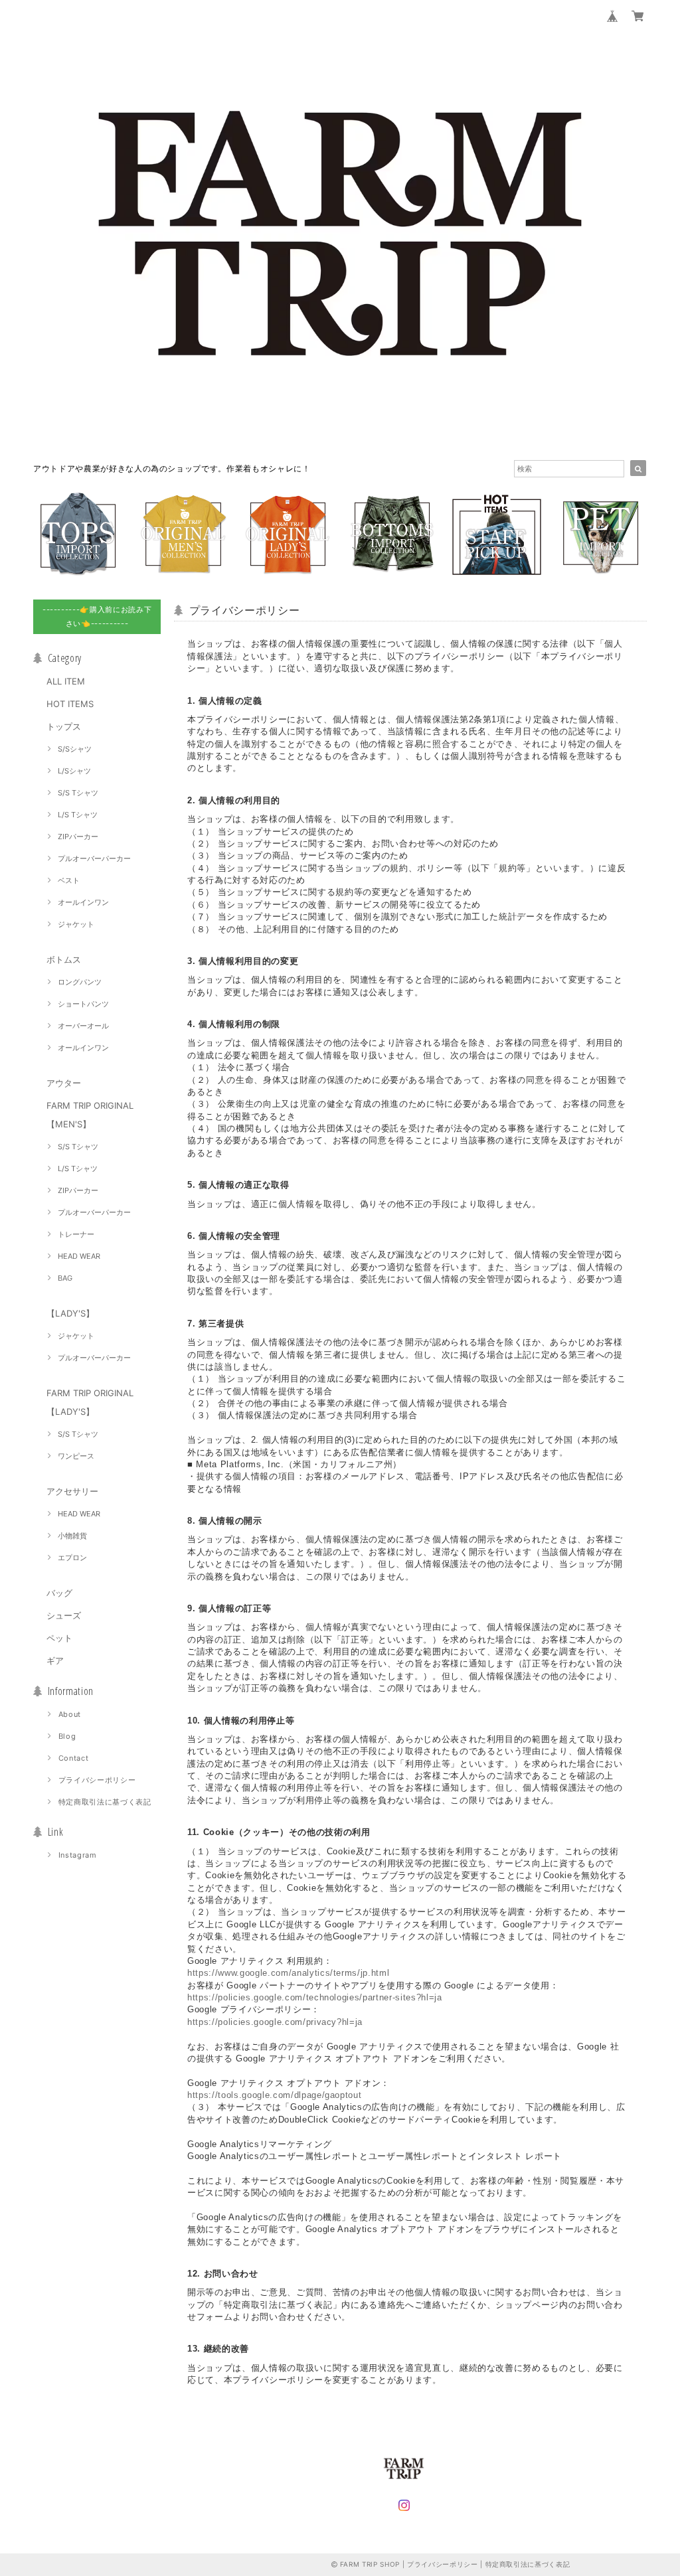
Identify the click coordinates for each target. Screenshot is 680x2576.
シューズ (64, 1615)
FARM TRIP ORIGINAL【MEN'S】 (90, 1115)
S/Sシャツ (75, 749)
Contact (74, 1758)
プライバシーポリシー (97, 1780)
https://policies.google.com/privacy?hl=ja (275, 2022)
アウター (64, 1083)
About (70, 1714)
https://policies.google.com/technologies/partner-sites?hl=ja (314, 1997)
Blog (67, 1736)
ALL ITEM (66, 681)
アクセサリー (72, 1491)
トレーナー (76, 1234)
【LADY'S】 (70, 1313)
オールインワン (83, 902)
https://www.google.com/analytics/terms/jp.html (288, 1973)
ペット (59, 1638)
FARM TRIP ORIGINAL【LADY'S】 (90, 1402)
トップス (64, 726)
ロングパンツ (80, 982)
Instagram (78, 1855)
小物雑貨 (72, 1536)
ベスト (69, 880)
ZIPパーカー (78, 837)
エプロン (72, 1558)
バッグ (59, 1593)
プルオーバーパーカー (94, 858)
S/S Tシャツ (78, 793)
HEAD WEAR (79, 1256)
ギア (55, 1660)
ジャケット (76, 924)
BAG (65, 1278)
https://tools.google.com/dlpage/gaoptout (274, 2095)
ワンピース (76, 1456)
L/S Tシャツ (78, 815)
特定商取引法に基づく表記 (105, 1802)
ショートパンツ (83, 1004)
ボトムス (64, 959)
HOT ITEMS (70, 704)
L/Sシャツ (74, 771)
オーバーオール (83, 1026)
